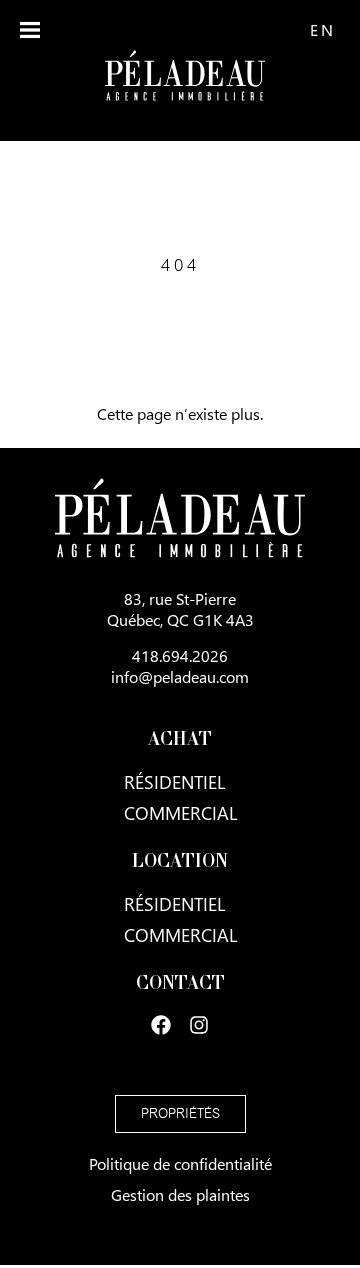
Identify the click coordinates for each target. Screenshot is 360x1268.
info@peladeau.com (180, 676)
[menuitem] (322, 29)
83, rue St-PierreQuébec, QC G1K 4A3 (180, 609)
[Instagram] (199, 1025)
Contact (180, 985)
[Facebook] (161, 1025)
